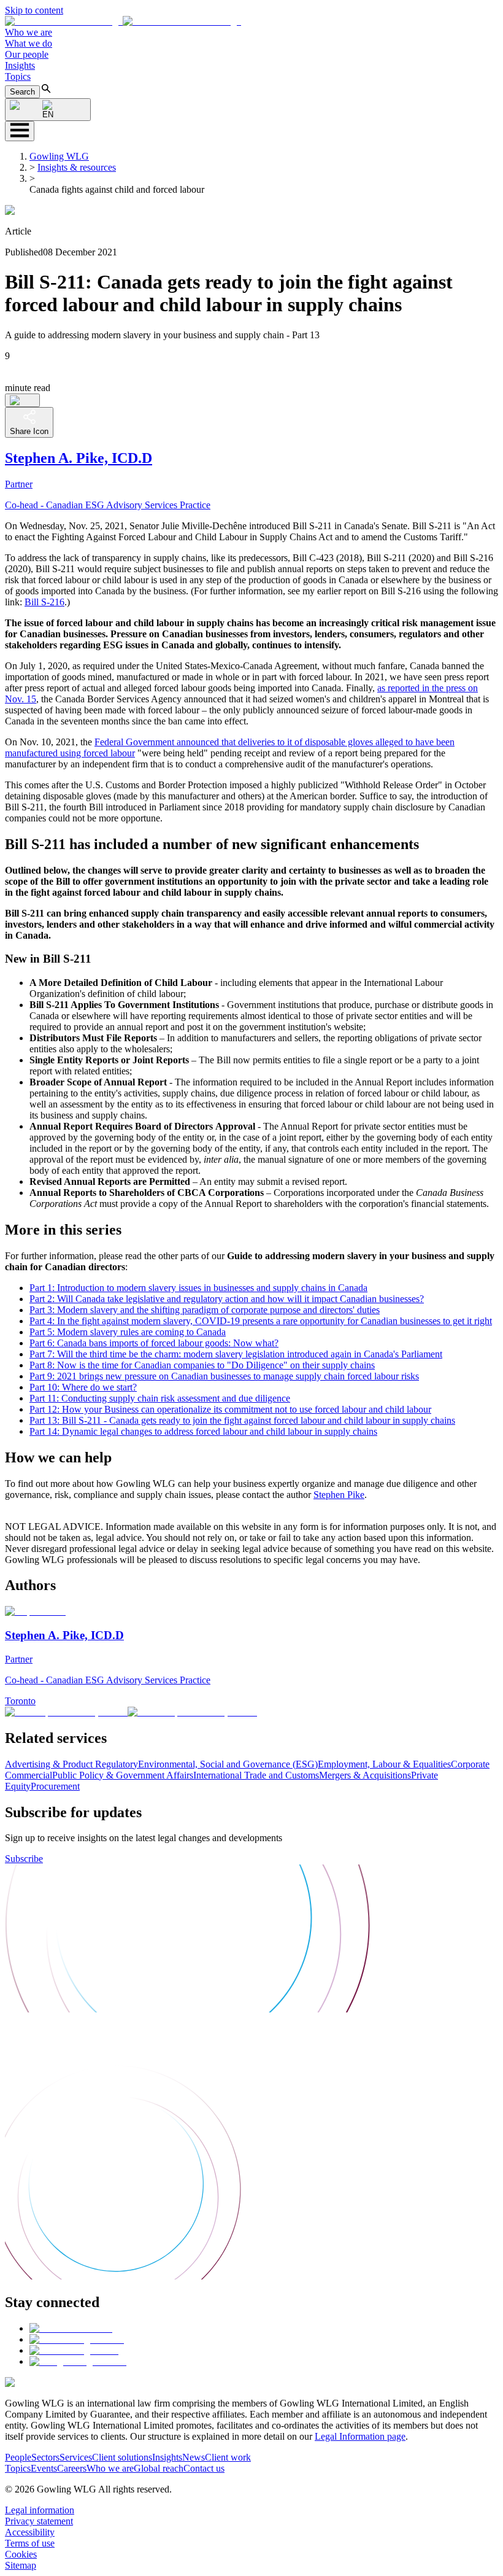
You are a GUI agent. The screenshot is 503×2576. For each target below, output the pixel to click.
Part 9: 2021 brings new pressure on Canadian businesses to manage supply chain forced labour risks (224, 1376)
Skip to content (34, 10)
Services (76, 2457)
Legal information (40, 2510)
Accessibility (30, 2532)
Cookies (21, 2554)
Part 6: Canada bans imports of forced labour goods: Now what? (154, 1343)
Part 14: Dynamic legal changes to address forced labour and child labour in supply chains (203, 1431)
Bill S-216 (44, 602)
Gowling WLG (59, 156)
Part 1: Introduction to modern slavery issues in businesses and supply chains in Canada (198, 1288)
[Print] (22, 400)
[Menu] (20, 131)
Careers (72, 2468)
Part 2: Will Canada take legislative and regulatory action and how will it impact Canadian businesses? (227, 1299)
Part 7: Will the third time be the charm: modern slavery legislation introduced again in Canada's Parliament (236, 1354)
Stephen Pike (339, 1495)
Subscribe (24, 1859)
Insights (20, 65)
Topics (18, 76)
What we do (29, 43)
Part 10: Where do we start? (83, 1387)
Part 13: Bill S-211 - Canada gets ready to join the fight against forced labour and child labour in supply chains (242, 1420)
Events (44, 2468)
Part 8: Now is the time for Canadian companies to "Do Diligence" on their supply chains (202, 1365)
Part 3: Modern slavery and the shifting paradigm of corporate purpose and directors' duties (205, 1310)
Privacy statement (39, 2521)
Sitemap (21, 2565)
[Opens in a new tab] (71, 2328)
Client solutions (122, 2457)
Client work (228, 2457)
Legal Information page (360, 2436)
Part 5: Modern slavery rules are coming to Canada (128, 1332)
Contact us (204, 2468)
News (194, 2457)
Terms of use (30, 2543)
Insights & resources (77, 167)
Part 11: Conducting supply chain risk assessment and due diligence (160, 1398)
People (18, 2457)
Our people (27, 54)
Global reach (159, 2468)
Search (22, 92)
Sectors (45, 2457)
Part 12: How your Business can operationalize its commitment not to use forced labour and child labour (230, 1409)
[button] (123, 21)
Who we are (29, 32)
